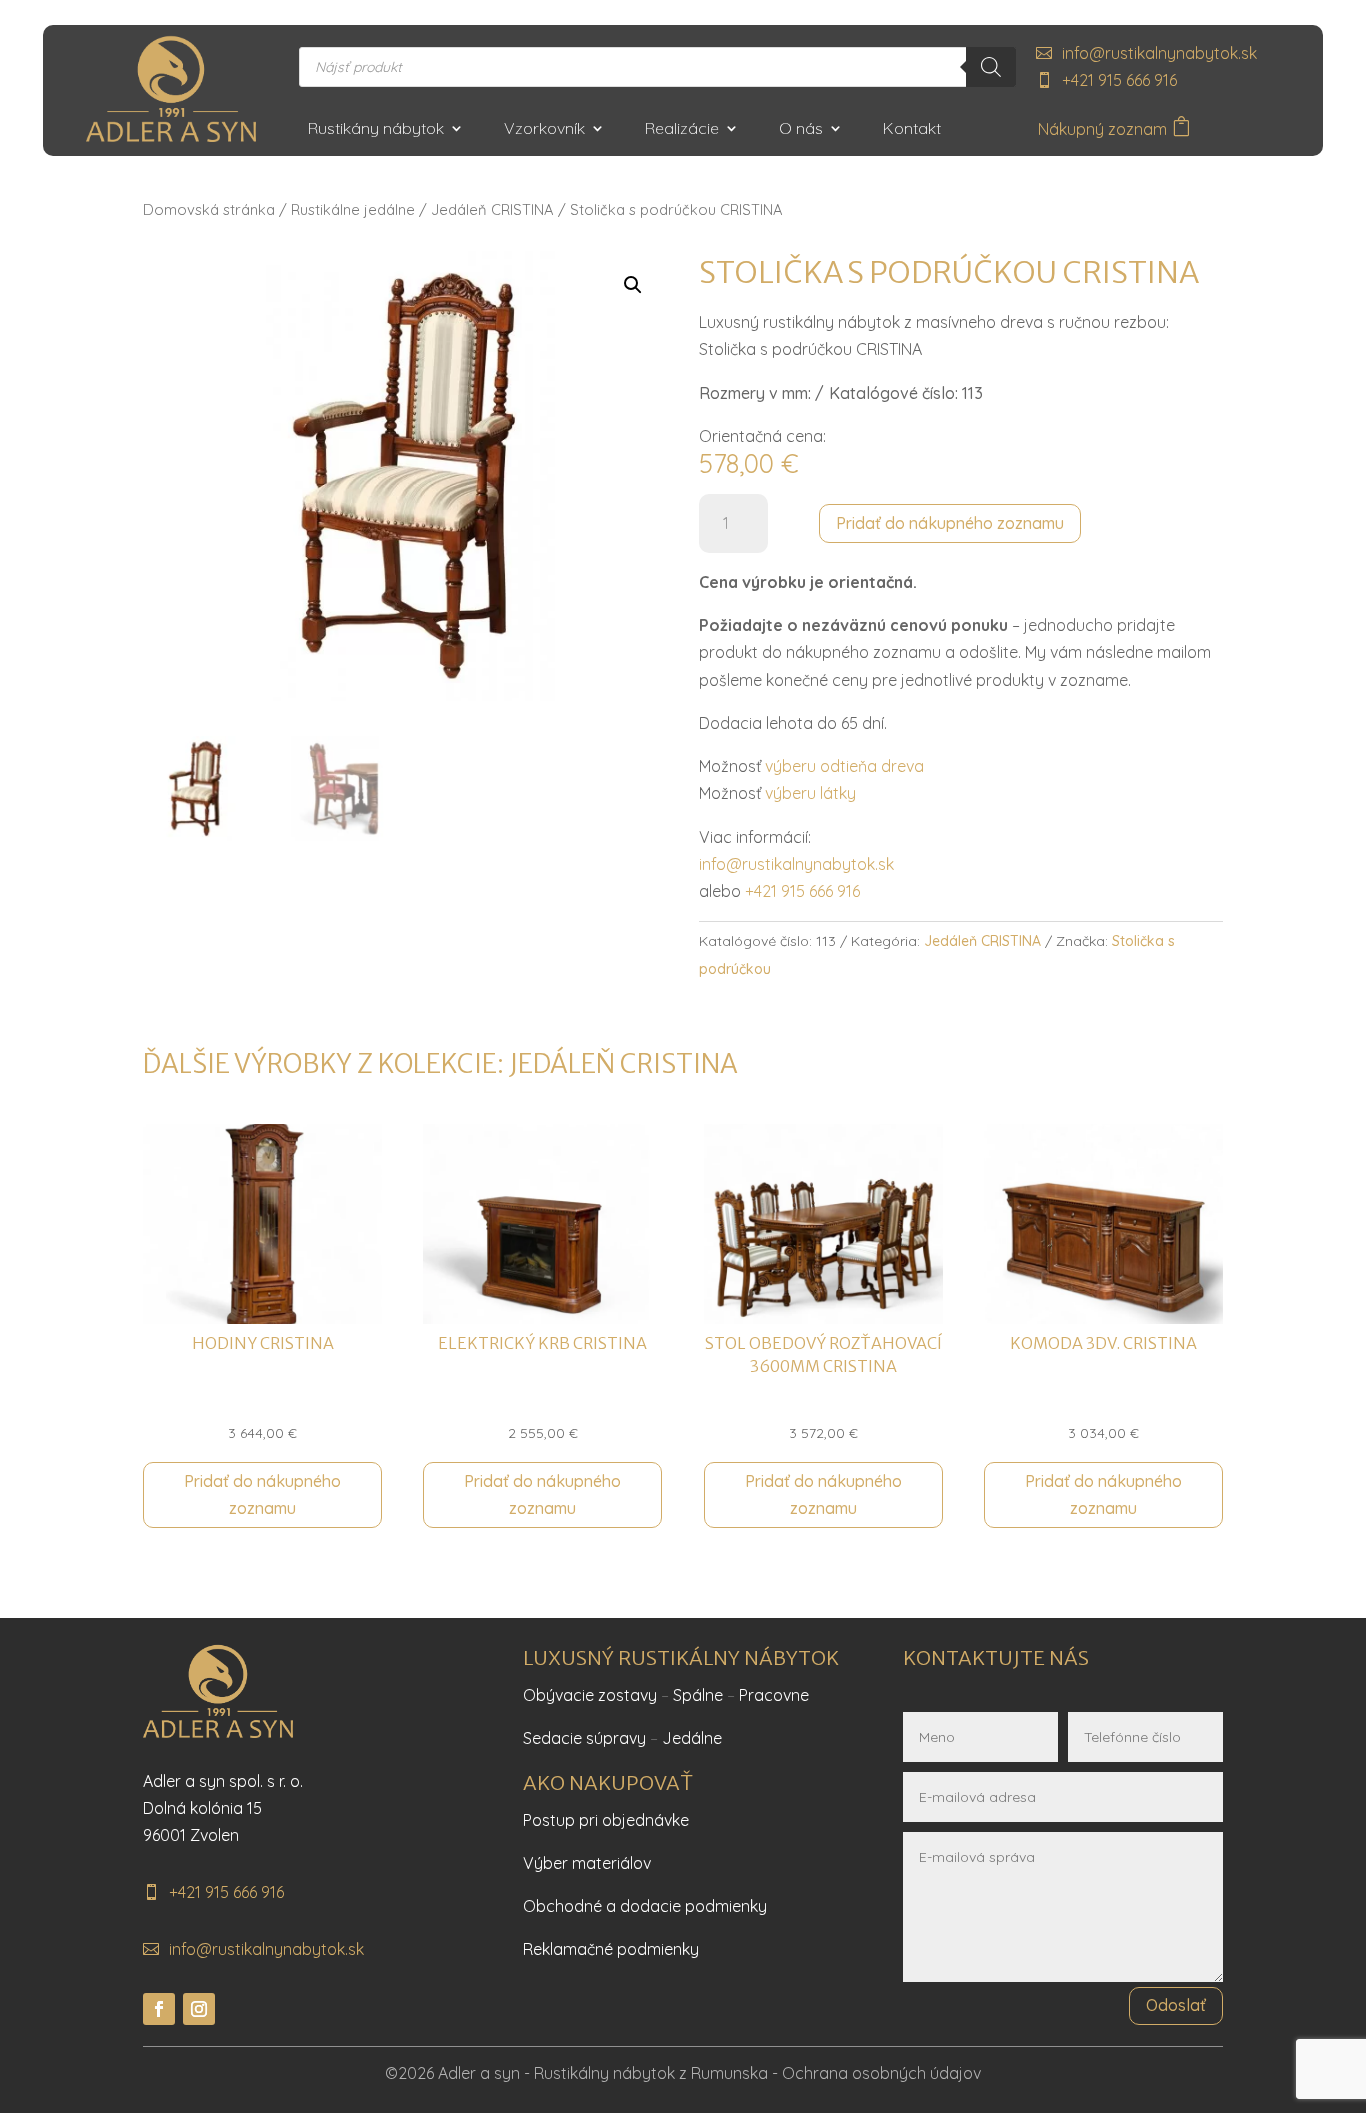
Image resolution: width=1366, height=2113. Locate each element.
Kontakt (912, 129)
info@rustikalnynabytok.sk (1159, 53)
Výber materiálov (587, 1863)
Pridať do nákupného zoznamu (950, 523)
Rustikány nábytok (376, 129)
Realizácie (682, 129)
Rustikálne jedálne (353, 209)
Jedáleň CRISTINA (492, 209)
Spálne (698, 1695)
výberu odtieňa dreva (844, 766)
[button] (633, 285)
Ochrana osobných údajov (881, 2073)
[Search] (991, 67)
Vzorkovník (544, 129)
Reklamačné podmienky (611, 1949)
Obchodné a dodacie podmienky (645, 1906)
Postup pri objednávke (606, 1820)
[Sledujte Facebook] (159, 2009)
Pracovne (774, 1695)
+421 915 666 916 (1119, 80)
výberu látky (810, 793)
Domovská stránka (209, 209)
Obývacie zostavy (590, 1695)
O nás (801, 129)
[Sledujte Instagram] (199, 2009)
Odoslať (1176, 2005)
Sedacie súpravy (584, 1738)
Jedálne (692, 1738)
